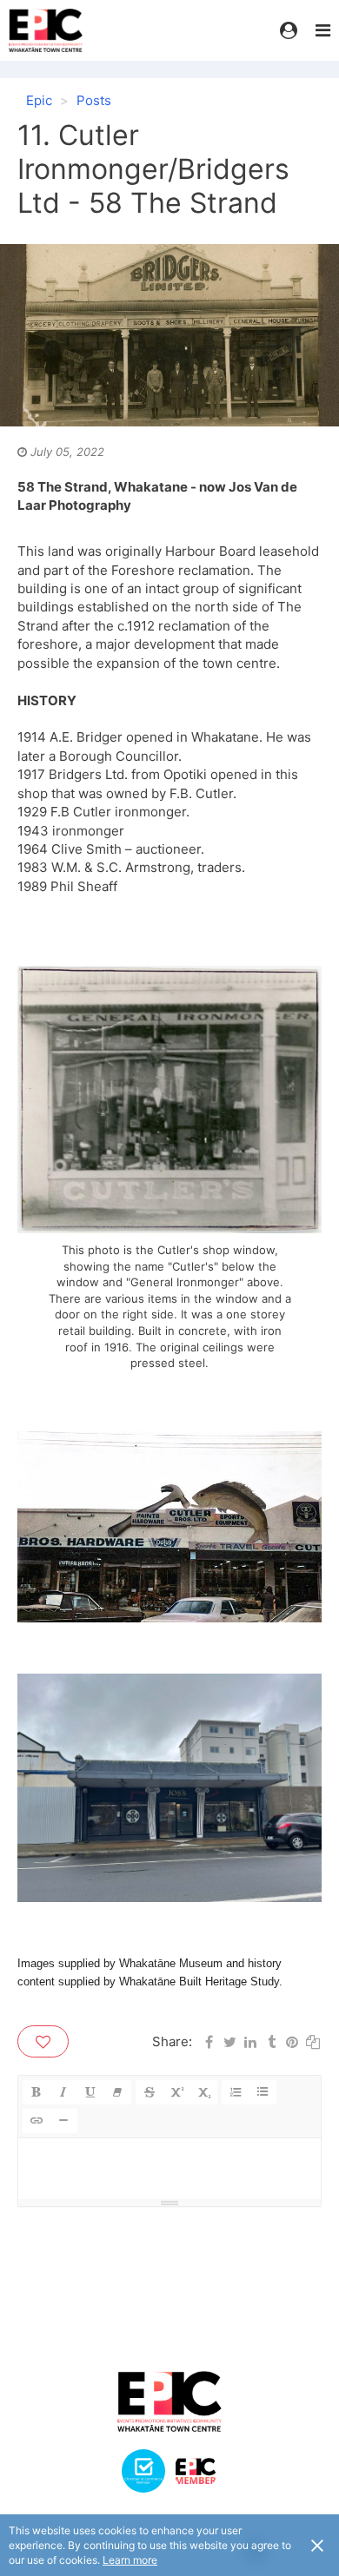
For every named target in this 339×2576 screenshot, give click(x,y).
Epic (39, 100)
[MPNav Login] (289, 30)
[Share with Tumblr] (271, 2041)
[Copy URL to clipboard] (313, 2041)
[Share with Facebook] (209, 2041)
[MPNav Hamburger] (323, 30)
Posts (94, 100)
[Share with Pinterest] (292, 2041)
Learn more (130, 2560)
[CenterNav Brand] (56, 30)
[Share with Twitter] (229, 2041)
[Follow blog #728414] (43, 2041)
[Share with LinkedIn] (250, 2041)
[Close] (317, 2545)
